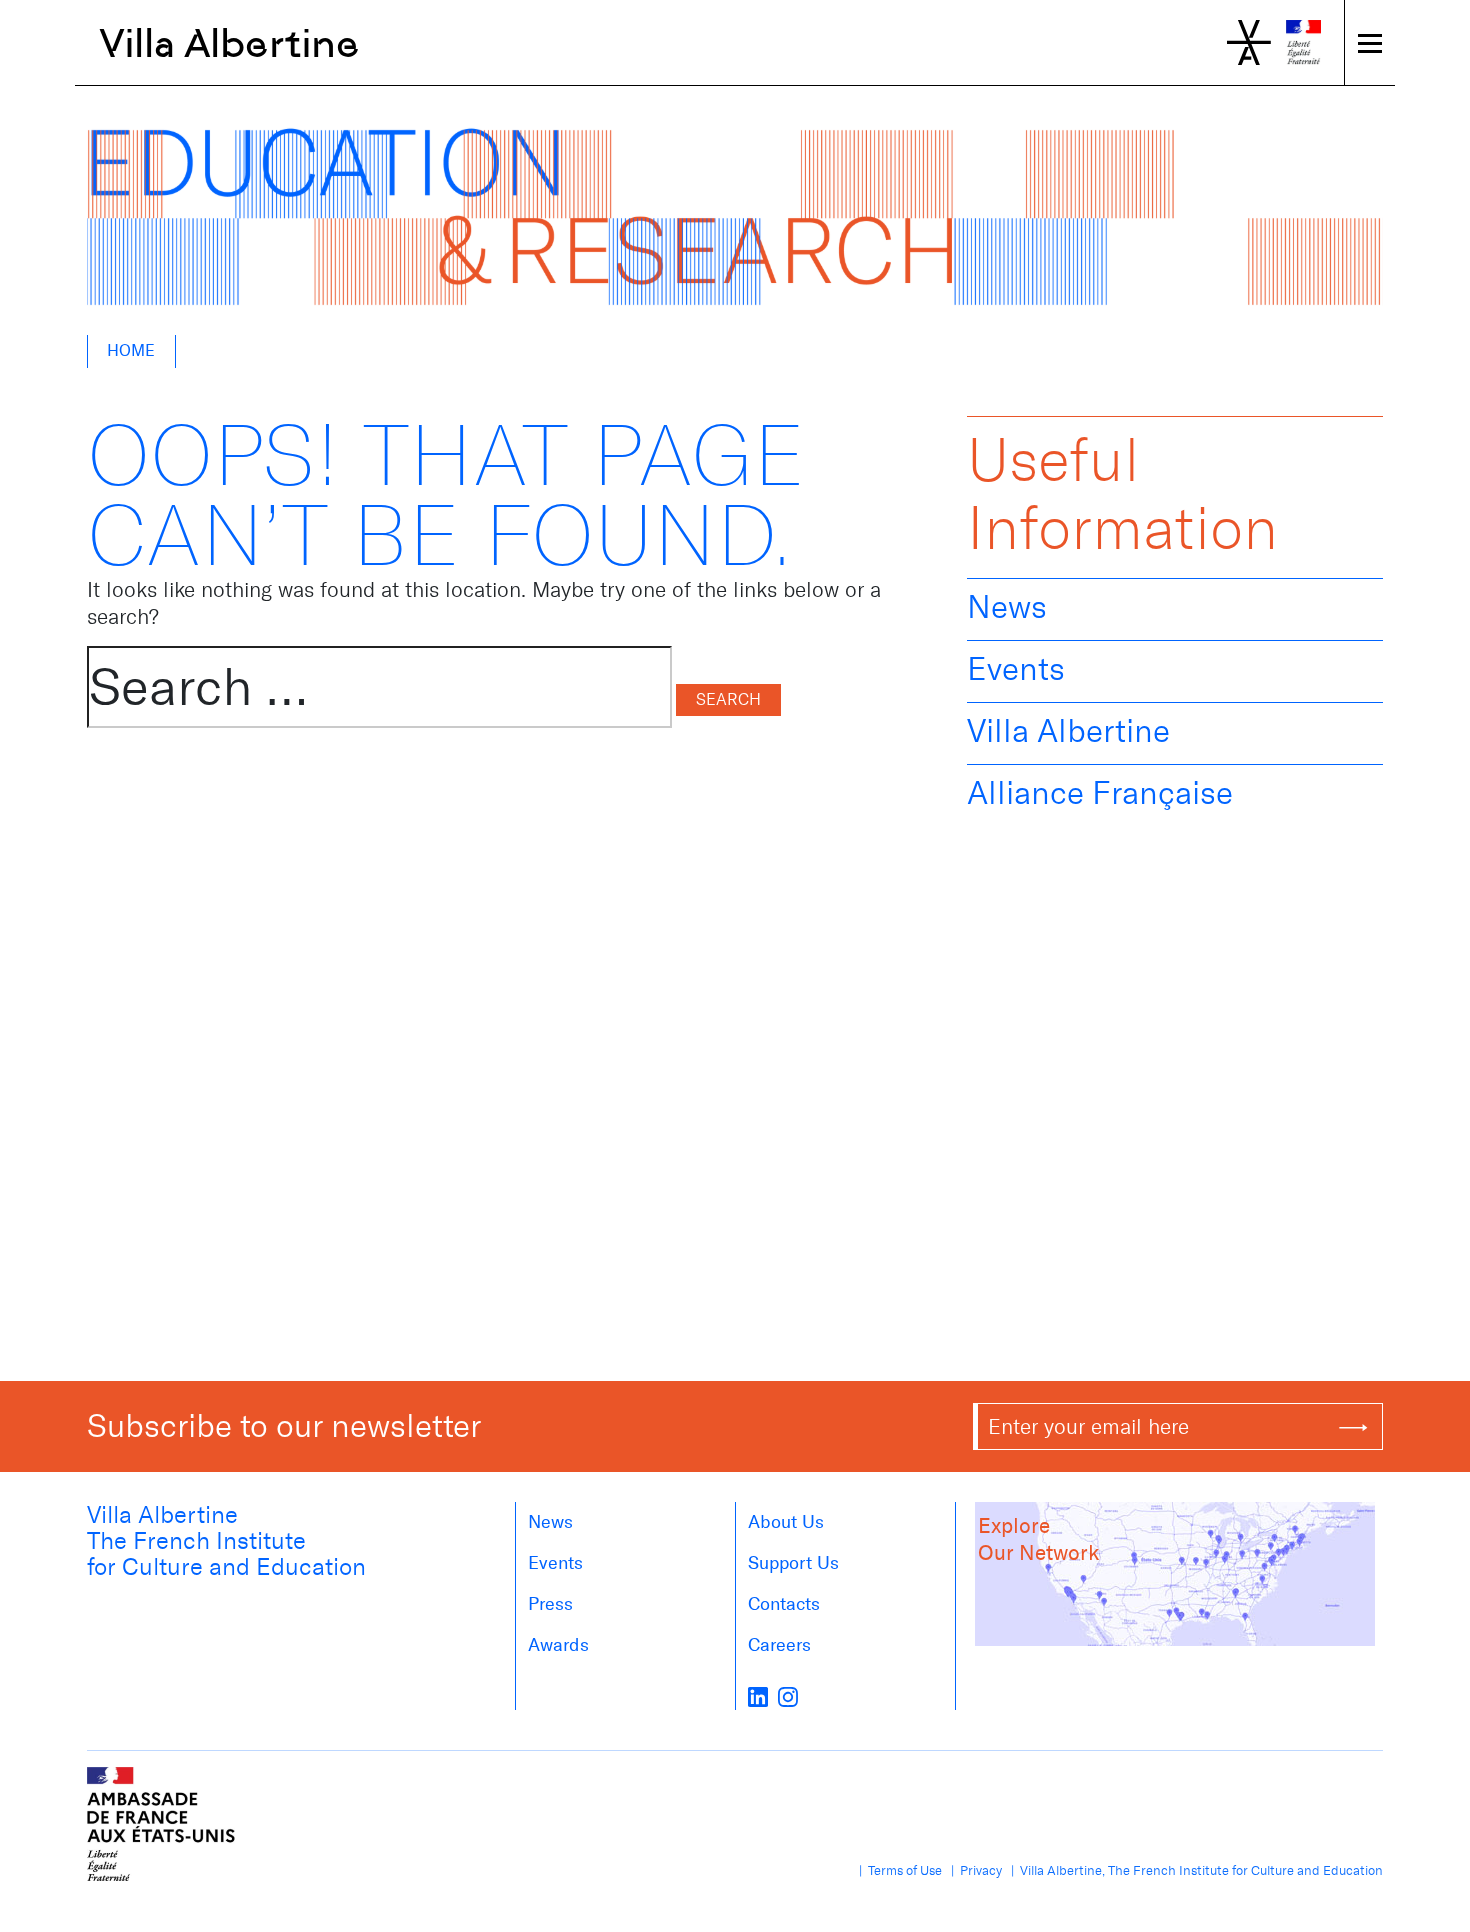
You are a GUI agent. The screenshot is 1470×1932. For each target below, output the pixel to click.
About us (786, 1522)
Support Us (793, 1563)
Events (1016, 669)
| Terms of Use (897, 1870)
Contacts (784, 1604)
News (1007, 607)
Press (550, 1604)
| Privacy (973, 1870)
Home (131, 350)
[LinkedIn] (758, 1696)
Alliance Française (1100, 793)
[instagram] (788, 1696)
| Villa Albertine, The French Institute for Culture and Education (1194, 1870)
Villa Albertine (229, 43)
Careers (779, 1645)
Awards (558, 1645)
